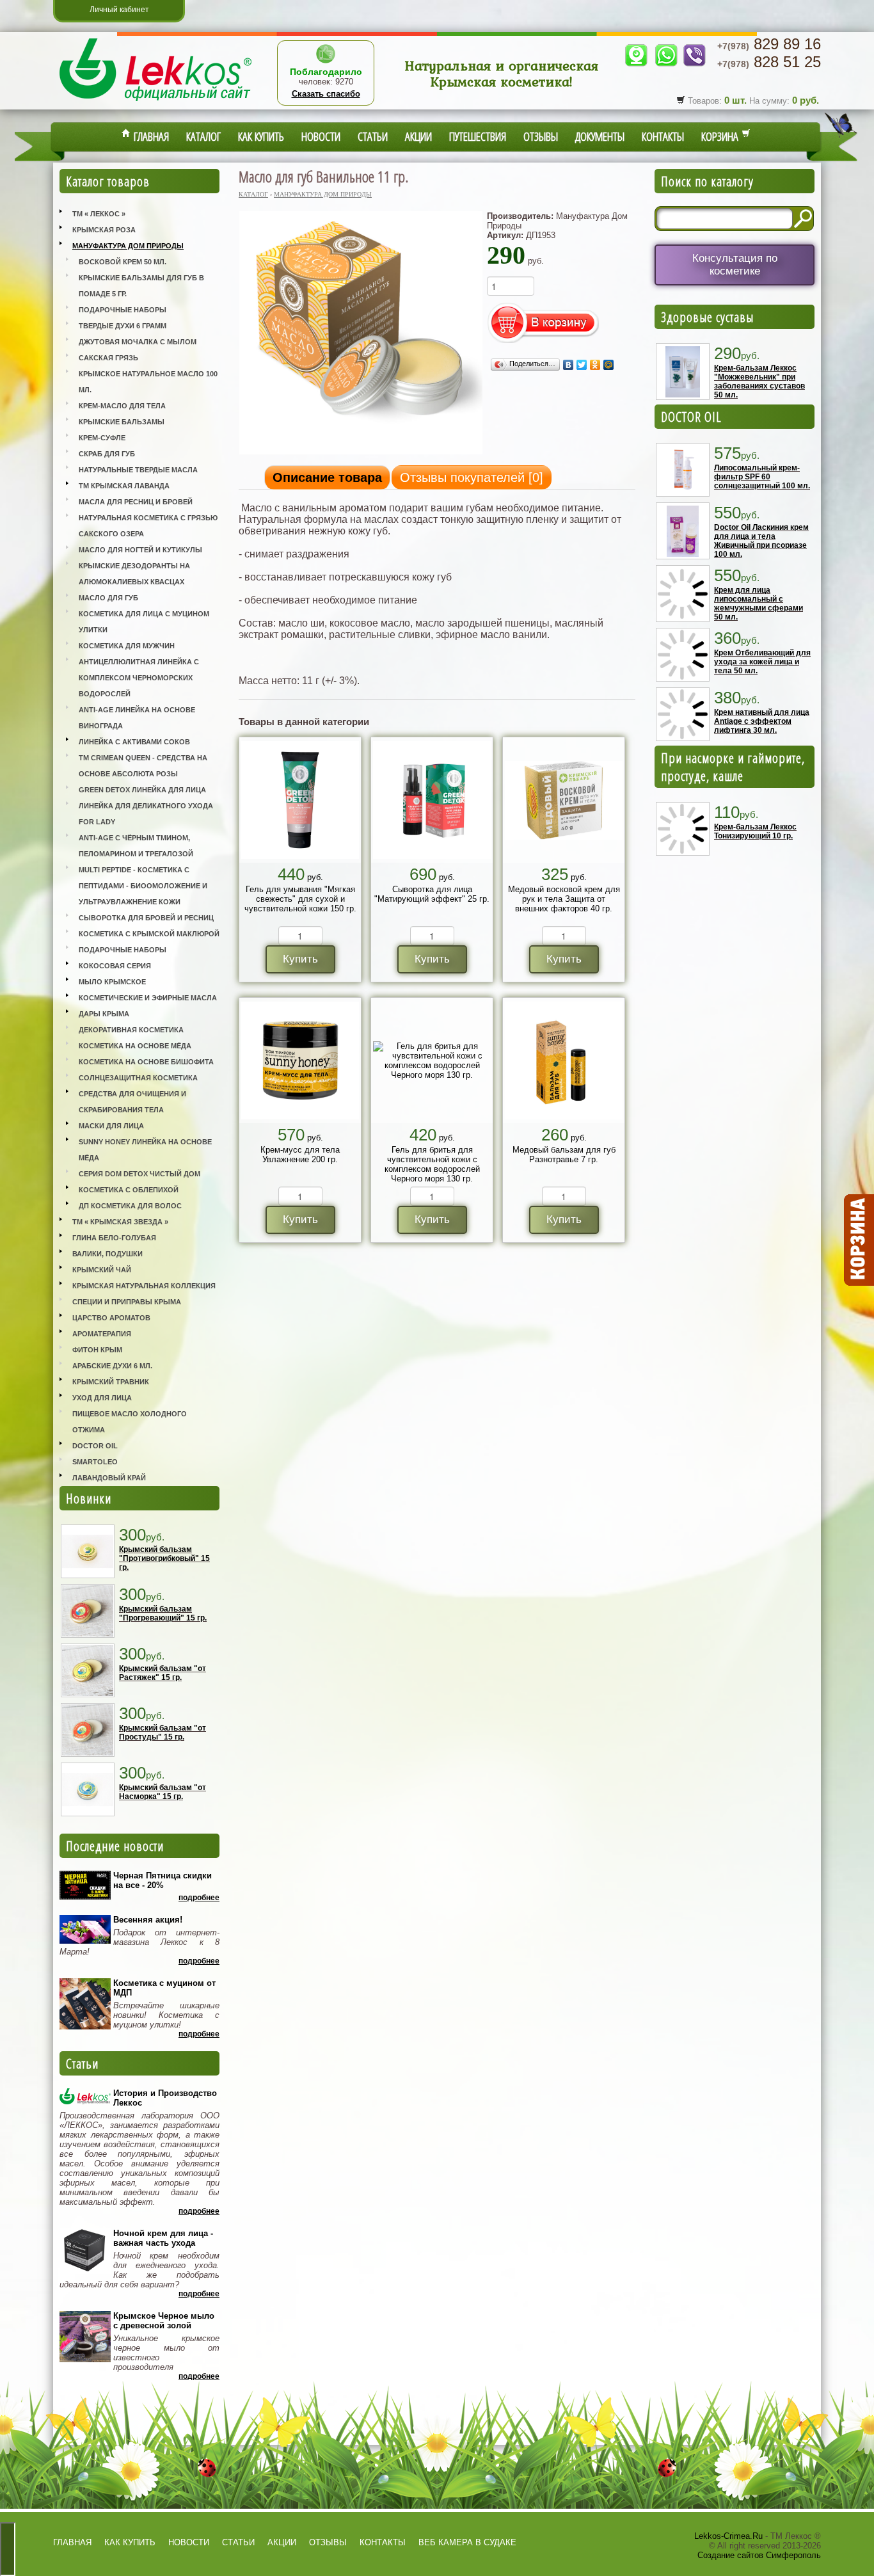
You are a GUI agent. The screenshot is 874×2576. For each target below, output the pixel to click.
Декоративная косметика (131, 1030)
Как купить (261, 136)
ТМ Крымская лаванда (124, 486)
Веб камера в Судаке (467, 2542)
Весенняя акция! (148, 1920)
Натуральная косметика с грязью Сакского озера (148, 526)
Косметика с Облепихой (129, 1190)
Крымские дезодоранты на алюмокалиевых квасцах (134, 574)
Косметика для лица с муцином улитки (144, 622)
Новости (321, 136)
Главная (150, 136)
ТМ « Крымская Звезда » (120, 1222)
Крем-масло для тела (122, 406)
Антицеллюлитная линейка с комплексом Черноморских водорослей (139, 678)
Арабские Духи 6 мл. (112, 1366)
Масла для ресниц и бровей (136, 502)
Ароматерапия (102, 1334)
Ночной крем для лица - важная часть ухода (163, 2238)
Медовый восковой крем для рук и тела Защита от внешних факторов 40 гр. (564, 899)
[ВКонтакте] (568, 365)
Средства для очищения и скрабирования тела (132, 1102)
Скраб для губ (107, 454)
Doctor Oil (95, 1446)
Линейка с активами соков (134, 742)
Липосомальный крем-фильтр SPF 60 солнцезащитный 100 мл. (762, 477)
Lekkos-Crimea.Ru (728, 2536)
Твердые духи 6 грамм (123, 326)
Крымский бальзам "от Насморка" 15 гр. (163, 1792)
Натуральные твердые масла (138, 470)
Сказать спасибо (326, 94)
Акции (418, 136)
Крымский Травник (111, 1382)
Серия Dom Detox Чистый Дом (139, 1174)
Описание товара (327, 477)
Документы (600, 136)
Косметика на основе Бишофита (146, 1062)
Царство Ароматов (111, 1318)
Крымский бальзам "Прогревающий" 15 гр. (163, 1613)
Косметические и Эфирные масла (148, 998)
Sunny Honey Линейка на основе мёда (145, 1150)
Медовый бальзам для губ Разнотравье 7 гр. (564, 1155)
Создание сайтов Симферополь (759, 2555)
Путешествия (478, 136)
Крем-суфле (102, 438)
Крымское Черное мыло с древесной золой (164, 2321)
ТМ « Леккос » (99, 214)
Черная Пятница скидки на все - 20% (163, 1880)
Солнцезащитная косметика (138, 1078)
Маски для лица (111, 1126)
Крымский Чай (102, 1270)
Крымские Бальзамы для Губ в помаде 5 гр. (141, 286)
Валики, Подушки (107, 1254)
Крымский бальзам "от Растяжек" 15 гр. (163, 1673)
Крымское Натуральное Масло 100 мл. (148, 382)
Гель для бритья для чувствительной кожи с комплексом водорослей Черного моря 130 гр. (432, 1164)
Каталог (203, 136)
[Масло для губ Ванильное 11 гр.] (361, 453)
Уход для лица (102, 1398)
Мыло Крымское (112, 982)
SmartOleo (95, 1462)
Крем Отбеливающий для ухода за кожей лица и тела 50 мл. (762, 662)
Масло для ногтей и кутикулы (140, 550)
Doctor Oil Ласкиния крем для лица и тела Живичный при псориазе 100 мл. (761, 541)
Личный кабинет (119, 10)
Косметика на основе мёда (135, 1046)
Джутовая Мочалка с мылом (138, 342)
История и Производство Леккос (165, 2098)
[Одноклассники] (595, 365)
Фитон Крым (97, 1350)
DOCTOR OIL (691, 417)
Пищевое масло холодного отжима (130, 1422)
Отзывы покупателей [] (472, 477)
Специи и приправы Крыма (127, 1302)
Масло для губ (108, 598)
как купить (130, 2542)
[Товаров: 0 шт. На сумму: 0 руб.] (858, 1240)
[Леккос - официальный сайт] (155, 103)
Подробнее (199, 1898)
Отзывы (541, 136)
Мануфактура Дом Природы (128, 246)
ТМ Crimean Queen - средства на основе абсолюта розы (143, 766)
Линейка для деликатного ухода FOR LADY (146, 814)
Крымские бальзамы (122, 422)
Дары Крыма (104, 1014)
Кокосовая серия (115, 966)
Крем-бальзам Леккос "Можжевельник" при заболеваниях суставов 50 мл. (759, 381)
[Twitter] (582, 365)
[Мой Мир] (609, 365)
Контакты (663, 136)
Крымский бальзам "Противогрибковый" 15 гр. (164, 1558)
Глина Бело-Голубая (114, 1238)
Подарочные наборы (123, 310)
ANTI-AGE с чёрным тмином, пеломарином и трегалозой (136, 846)
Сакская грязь (108, 358)
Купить (300, 959)
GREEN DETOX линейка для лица (142, 790)
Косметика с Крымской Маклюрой (149, 934)
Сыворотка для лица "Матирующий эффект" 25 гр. (432, 894)
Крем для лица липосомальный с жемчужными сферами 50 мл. (759, 604)
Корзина (721, 136)
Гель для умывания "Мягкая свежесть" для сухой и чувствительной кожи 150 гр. (300, 899)
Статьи (373, 136)
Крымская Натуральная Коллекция (144, 1286)
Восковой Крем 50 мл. (123, 262)
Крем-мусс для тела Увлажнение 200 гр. (300, 1155)
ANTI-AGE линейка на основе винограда (137, 718)
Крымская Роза (104, 230)
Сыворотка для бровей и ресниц (146, 918)
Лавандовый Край (109, 1478)
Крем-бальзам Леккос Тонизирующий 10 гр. (755, 831)
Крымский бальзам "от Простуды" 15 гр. (163, 1732)
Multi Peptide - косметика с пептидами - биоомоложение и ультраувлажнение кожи (143, 886)
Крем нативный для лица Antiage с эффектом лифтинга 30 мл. (762, 721)
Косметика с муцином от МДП (164, 1988)
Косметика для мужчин (127, 646)
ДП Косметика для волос (130, 1206)
